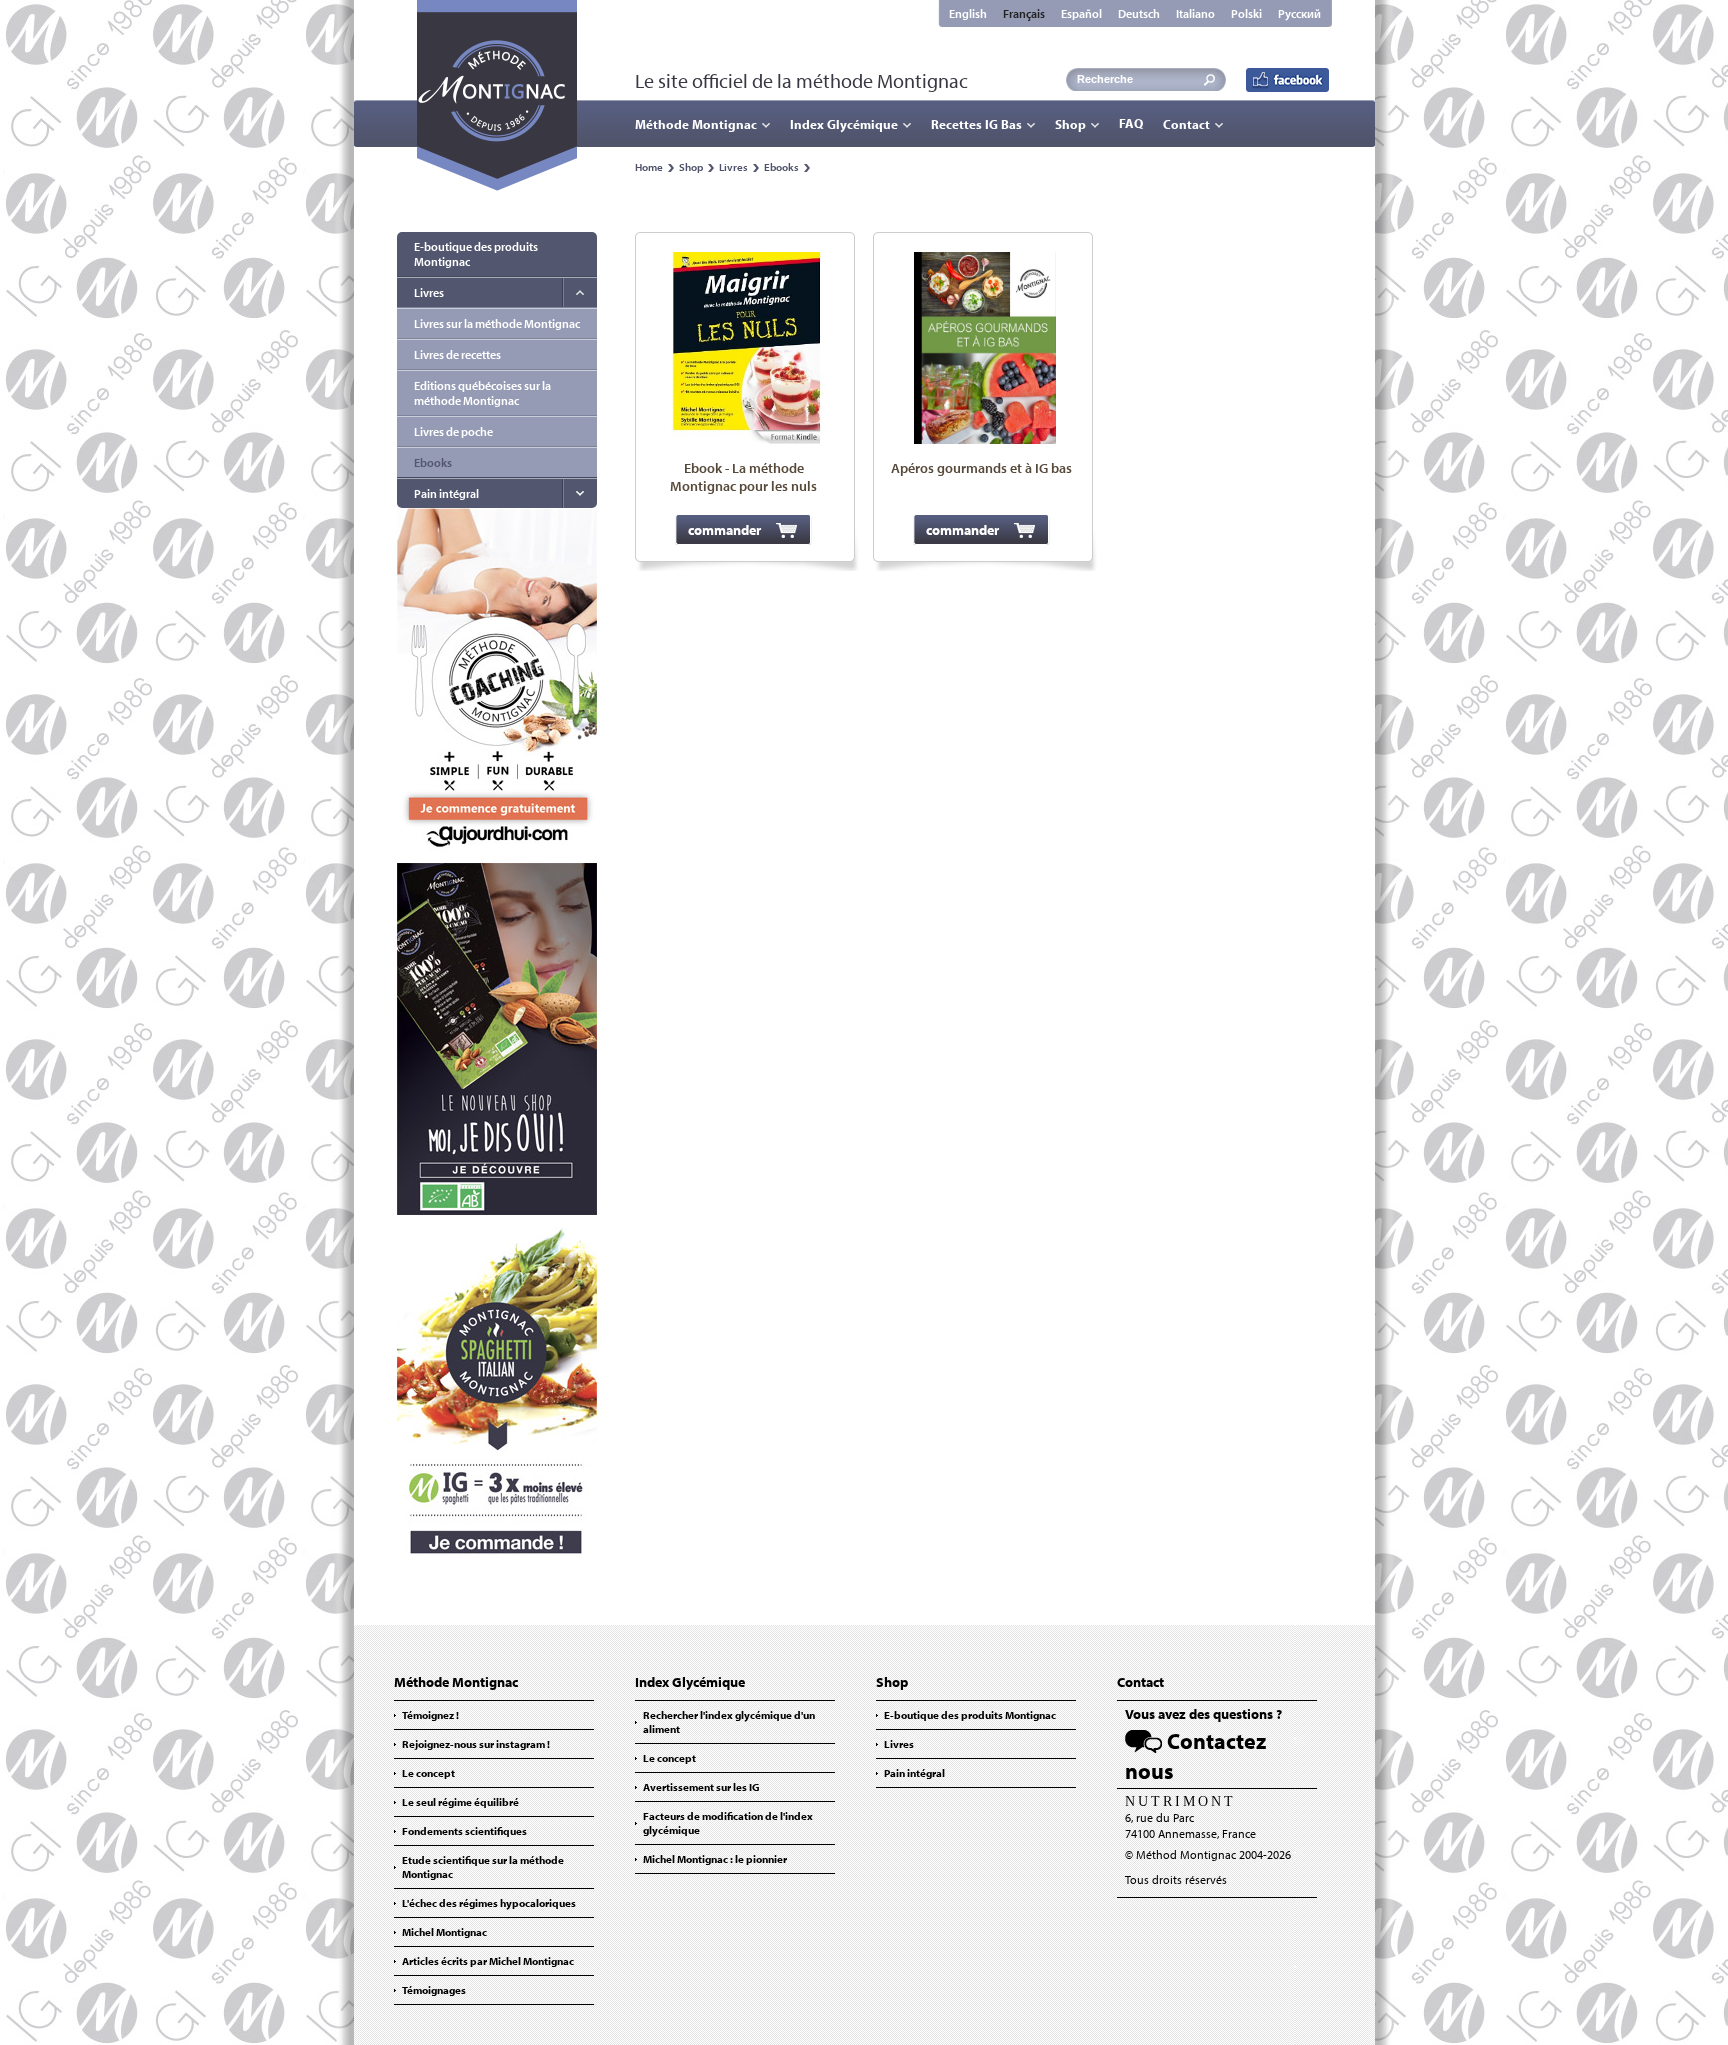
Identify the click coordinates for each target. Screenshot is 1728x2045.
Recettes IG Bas (976, 124)
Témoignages (434, 1990)
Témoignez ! (430, 1715)
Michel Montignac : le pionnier (715, 1859)
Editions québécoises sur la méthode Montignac (482, 393)
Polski (1246, 13)
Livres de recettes (457, 354)
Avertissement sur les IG (701, 1787)
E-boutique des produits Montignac (476, 254)
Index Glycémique (844, 124)
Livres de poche (453, 431)
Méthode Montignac (696, 124)
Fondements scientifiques (464, 1831)
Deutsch (1139, 13)
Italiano (1195, 13)
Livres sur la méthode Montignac (497, 323)
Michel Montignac (444, 1932)
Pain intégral (446, 493)
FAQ (1131, 123)
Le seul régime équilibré (460, 1802)
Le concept (428, 1773)
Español (1081, 13)
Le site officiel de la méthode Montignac (801, 80)
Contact (1186, 124)
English (968, 13)
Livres (733, 167)
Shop (1070, 124)
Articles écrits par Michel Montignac (488, 1961)
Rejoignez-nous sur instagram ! (476, 1744)
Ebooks (781, 167)
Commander (724, 530)
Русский (1299, 13)
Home (649, 167)
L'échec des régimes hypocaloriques (489, 1903)
